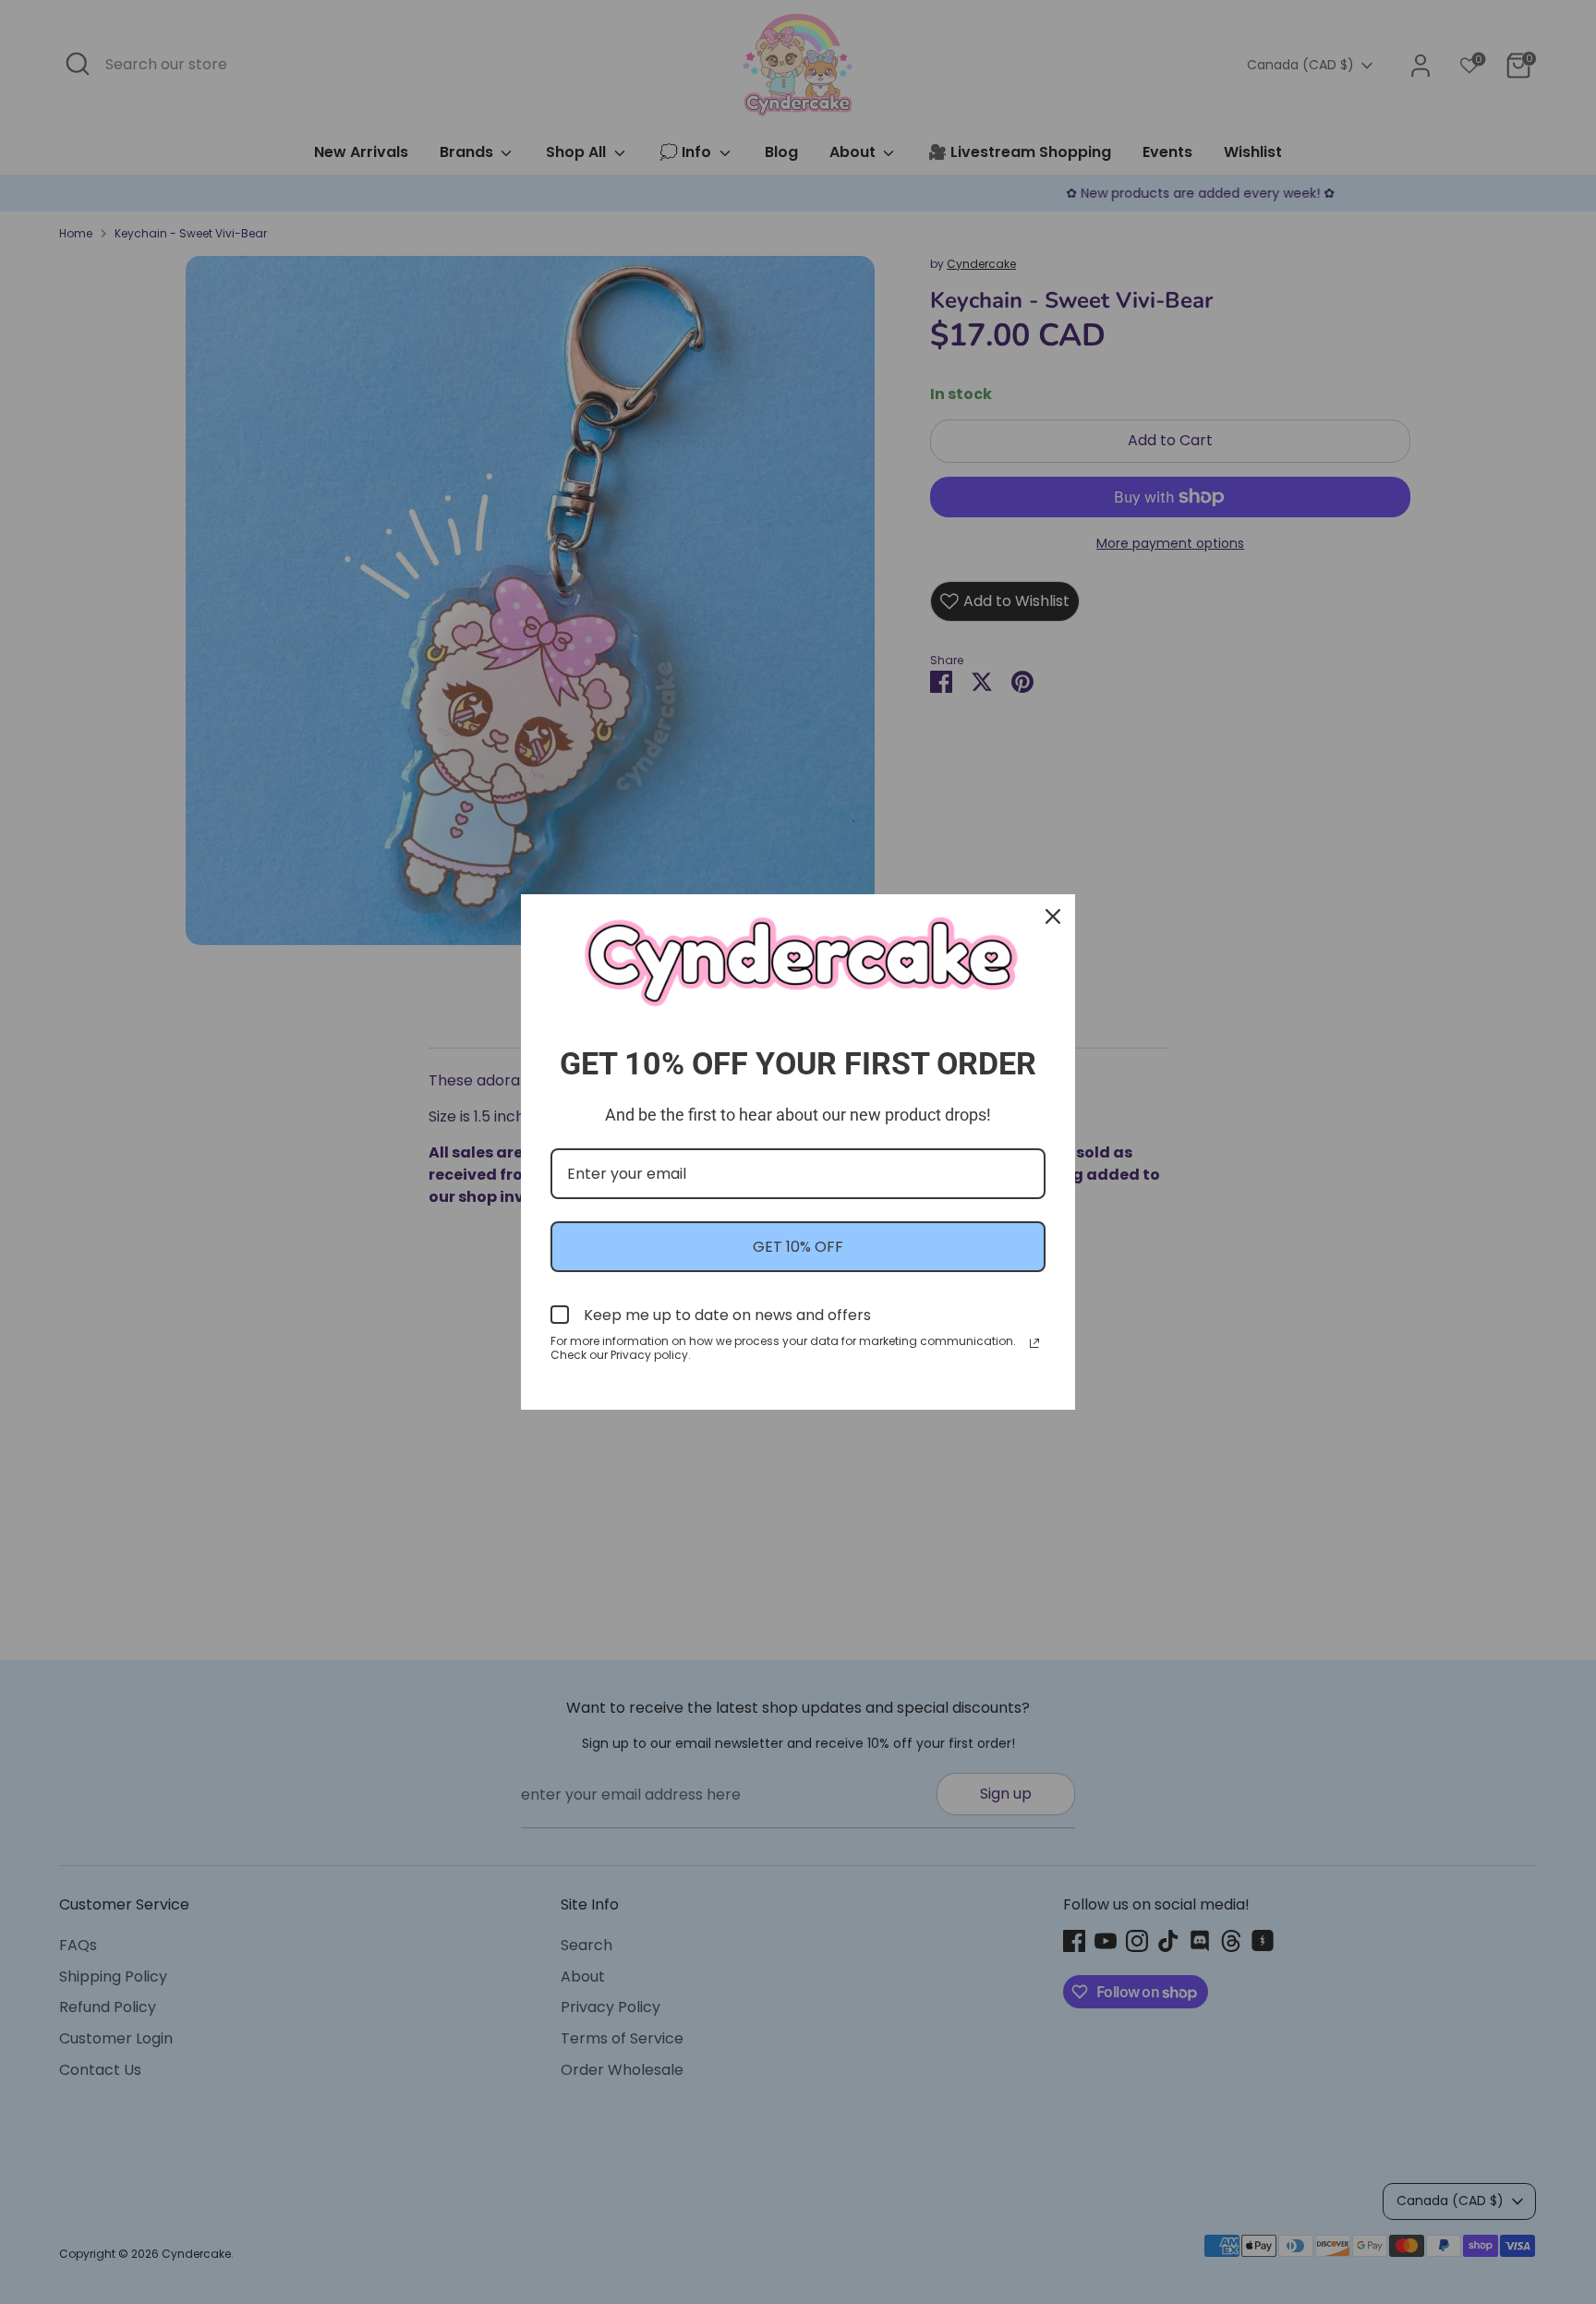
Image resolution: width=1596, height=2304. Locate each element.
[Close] (1053, 916)
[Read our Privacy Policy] (1034, 1343)
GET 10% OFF (798, 1247)
